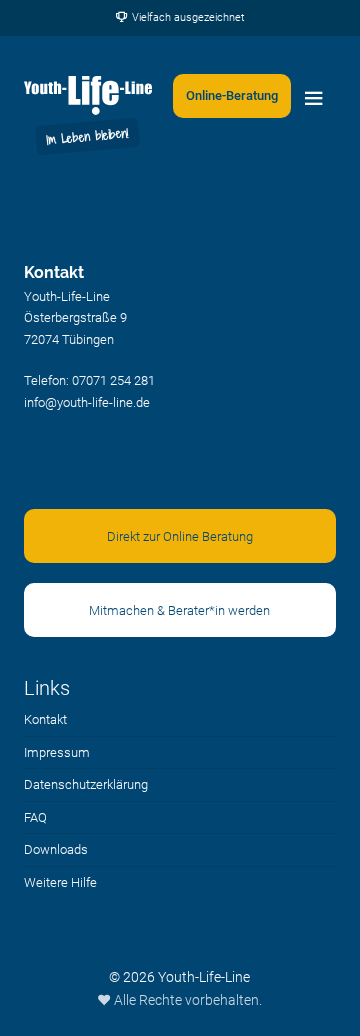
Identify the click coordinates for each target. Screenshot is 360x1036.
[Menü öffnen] (314, 96)
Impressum (57, 752)
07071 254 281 (113, 380)
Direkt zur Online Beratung (180, 536)
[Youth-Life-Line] (88, 96)
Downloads (56, 849)
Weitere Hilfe (60, 882)
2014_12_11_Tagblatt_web (84, 168)
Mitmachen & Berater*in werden (179, 610)
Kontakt (45, 719)
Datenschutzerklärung (86, 784)
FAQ (35, 817)
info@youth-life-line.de (87, 402)
